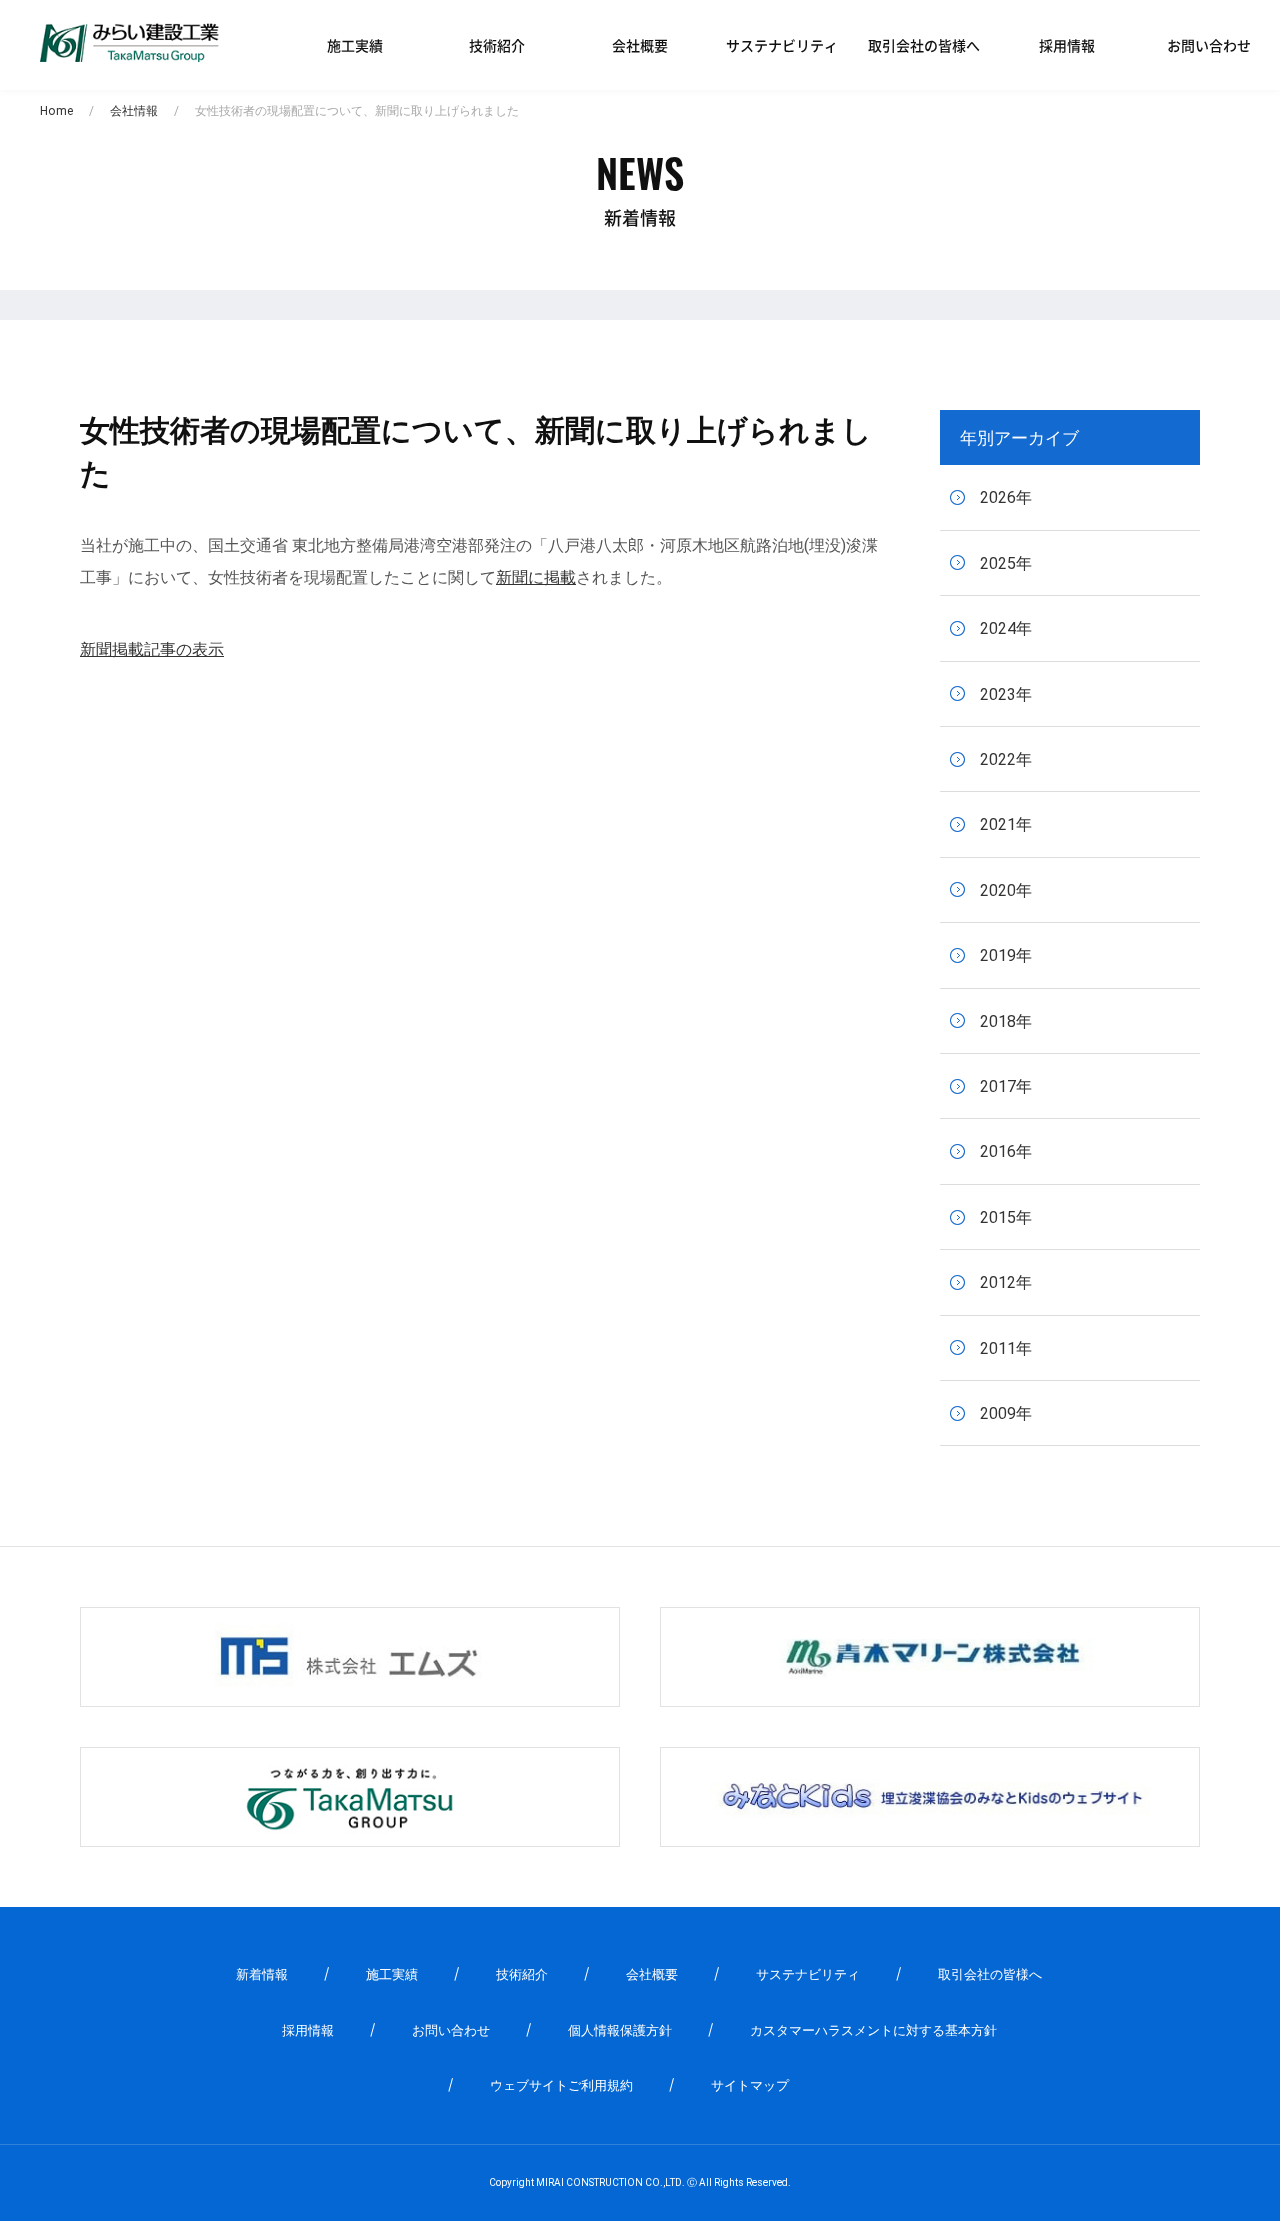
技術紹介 (497, 45)
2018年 (1006, 1021)
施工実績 (355, 45)
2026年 (1006, 497)
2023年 (1006, 694)
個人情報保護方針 (620, 2030)
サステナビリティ (782, 45)
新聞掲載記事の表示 (152, 649)
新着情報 (262, 1974)
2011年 (1006, 1348)
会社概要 (640, 45)
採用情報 (1067, 45)
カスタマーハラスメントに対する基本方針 (873, 2030)
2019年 (1006, 955)
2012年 (1006, 1282)
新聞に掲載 (536, 577)
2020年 (1006, 890)
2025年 (1006, 563)
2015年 (1006, 1217)
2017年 (1006, 1086)
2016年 (1006, 1151)
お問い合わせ (1209, 45)
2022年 (1006, 759)
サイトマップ (750, 2085)
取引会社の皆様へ (924, 45)
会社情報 (134, 111)
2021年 (1006, 824)
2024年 (1006, 628)
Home (56, 111)
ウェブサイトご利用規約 (561, 2085)
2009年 (1006, 1413)
